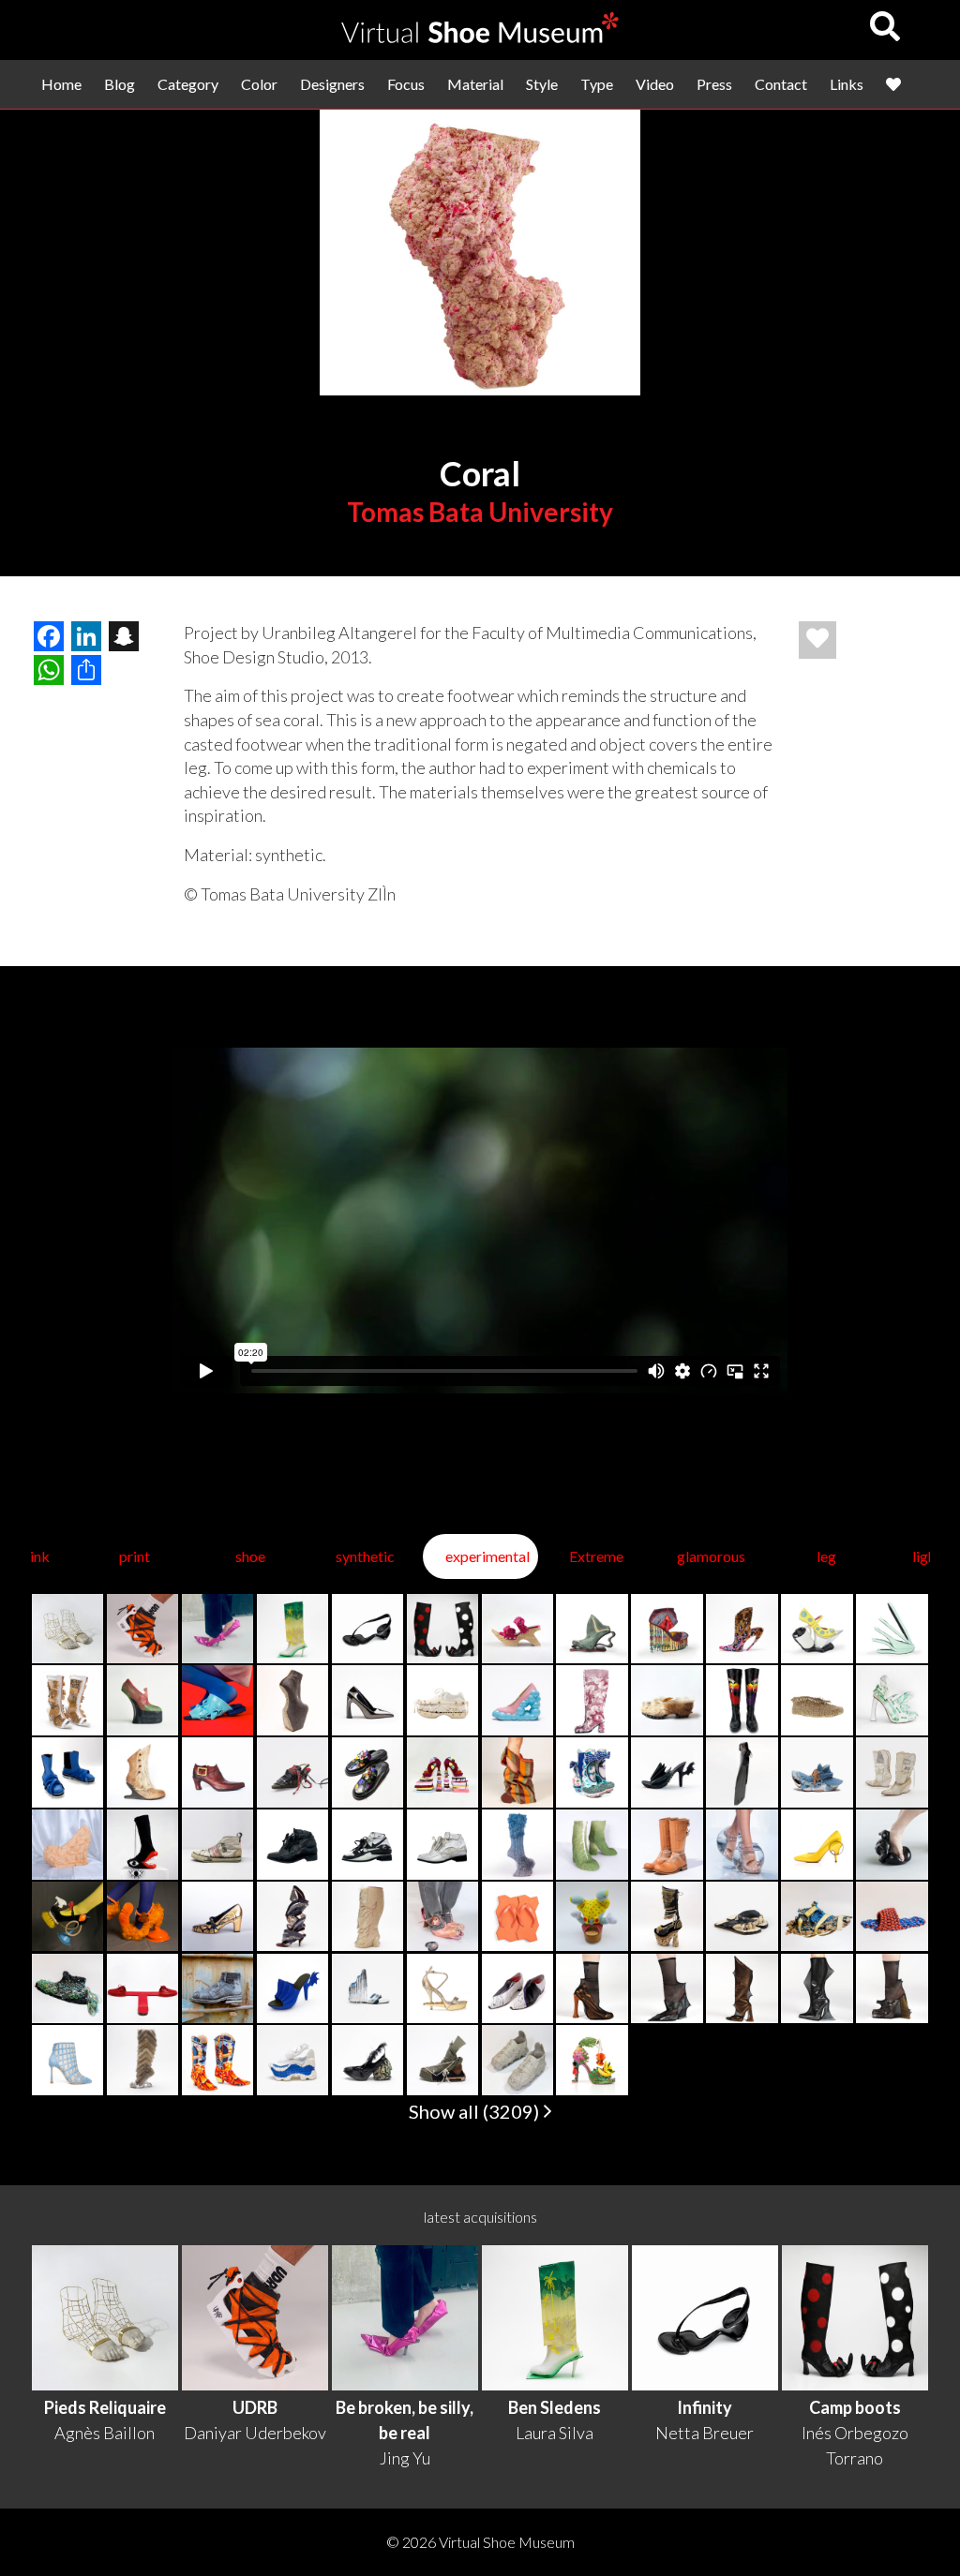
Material (475, 84)
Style (542, 84)
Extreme (596, 1556)
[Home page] (480, 37)
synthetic (365, 1556)
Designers (332, 84)
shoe (250, 1556)
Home (61, 84)
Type (597, 84)
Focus (406, 84)
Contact (781, 84)
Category (188, 84)
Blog (120, 84)
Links (847, 84)
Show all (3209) (476, 2111)
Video (655, 84)
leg (826, 1556)
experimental (487, 1556)
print (135, 1556)
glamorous (711, 1556)
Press (714, 84)
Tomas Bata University (480, 512)
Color (259, 84)
